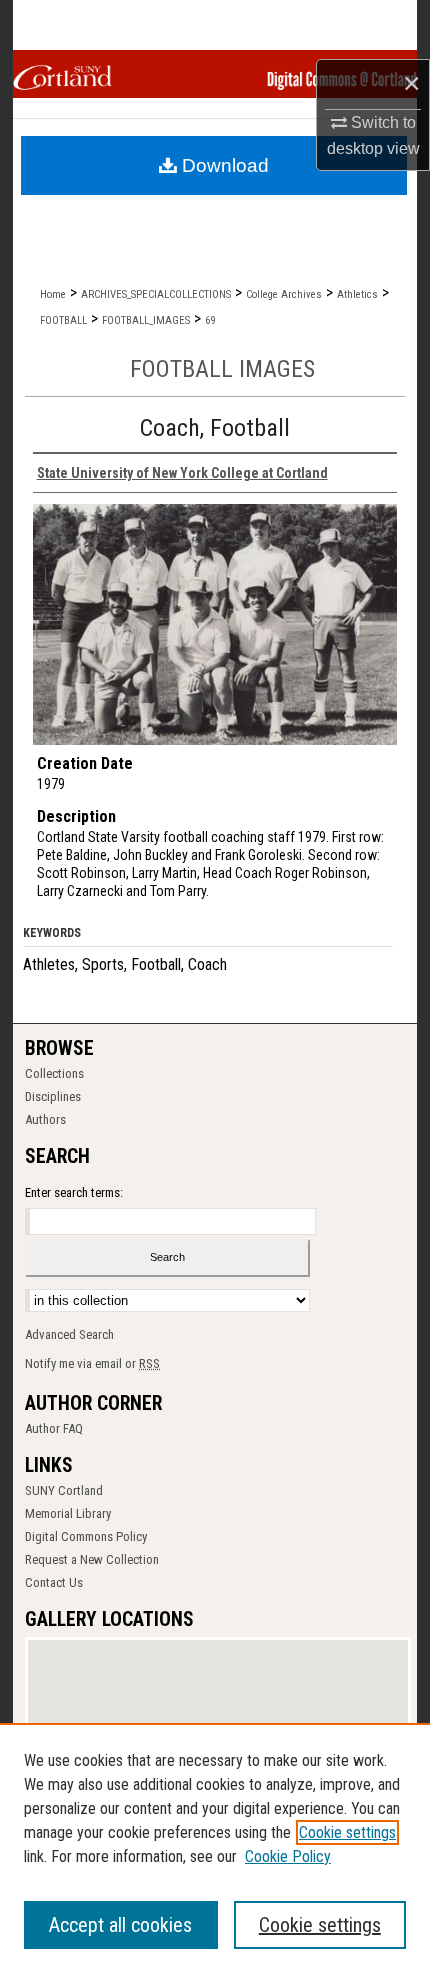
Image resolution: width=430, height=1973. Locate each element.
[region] (215, 1848)
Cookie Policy (288, 1856)
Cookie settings (347, 1832)
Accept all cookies (120, 1925)
